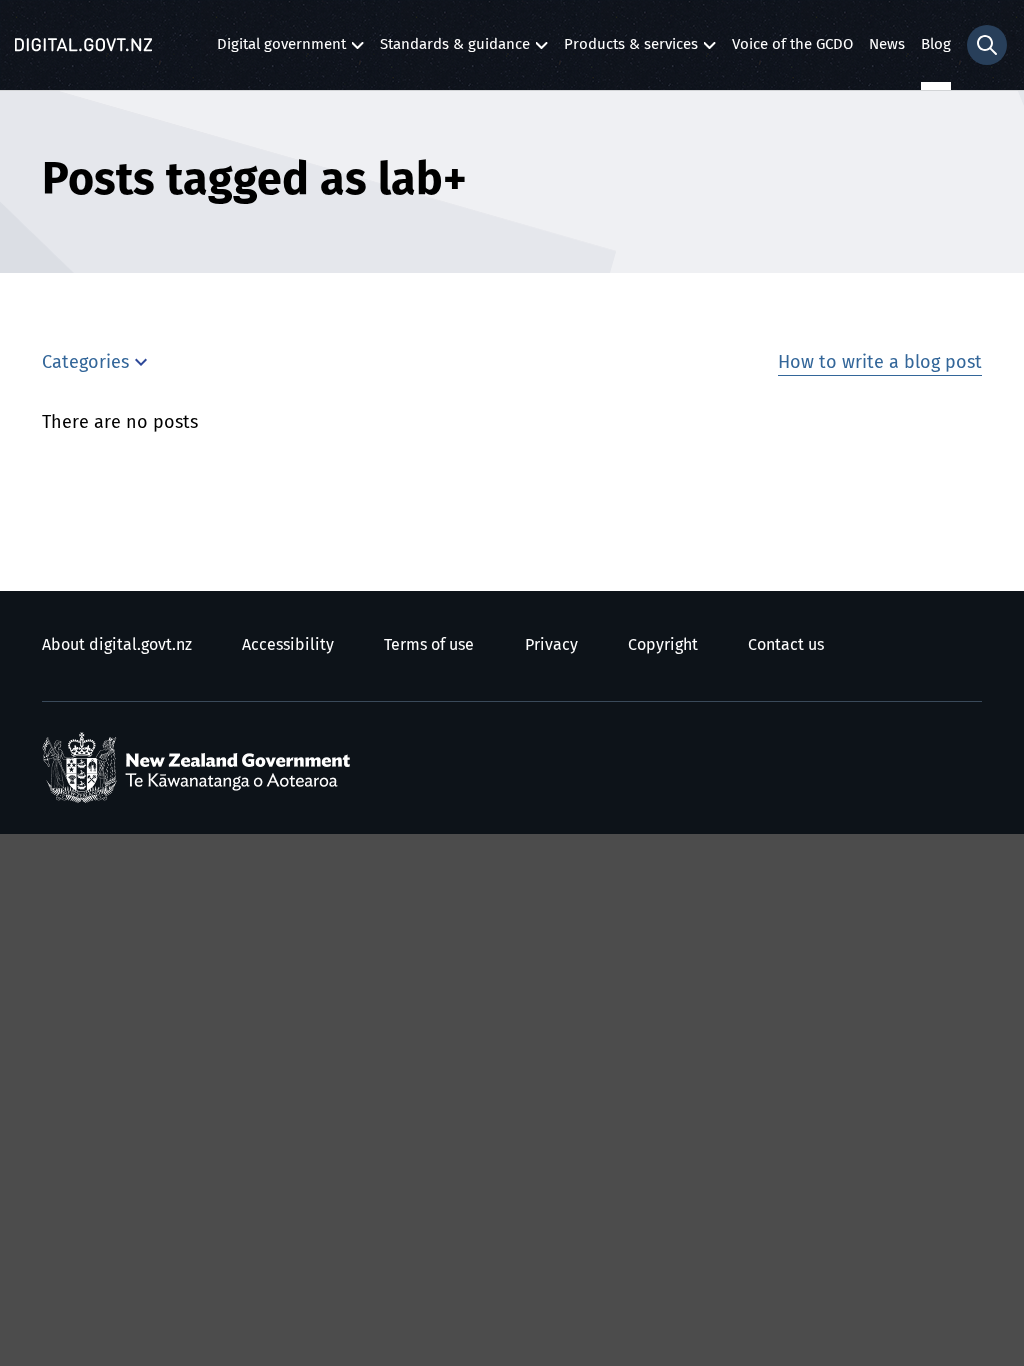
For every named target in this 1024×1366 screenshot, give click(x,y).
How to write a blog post (880, 363)
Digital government (281, 49)
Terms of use (429, 645)
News (887, 44)
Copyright (663, 645)
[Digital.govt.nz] (83, 45)
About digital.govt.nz (117, 645)
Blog (936, 44)
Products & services (631, 49)
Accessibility (288, 645)
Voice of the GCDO (792, 44)
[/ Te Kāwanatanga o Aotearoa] (201, 768)
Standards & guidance (455, 49)
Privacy (551, 645)
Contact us (786, 645)
